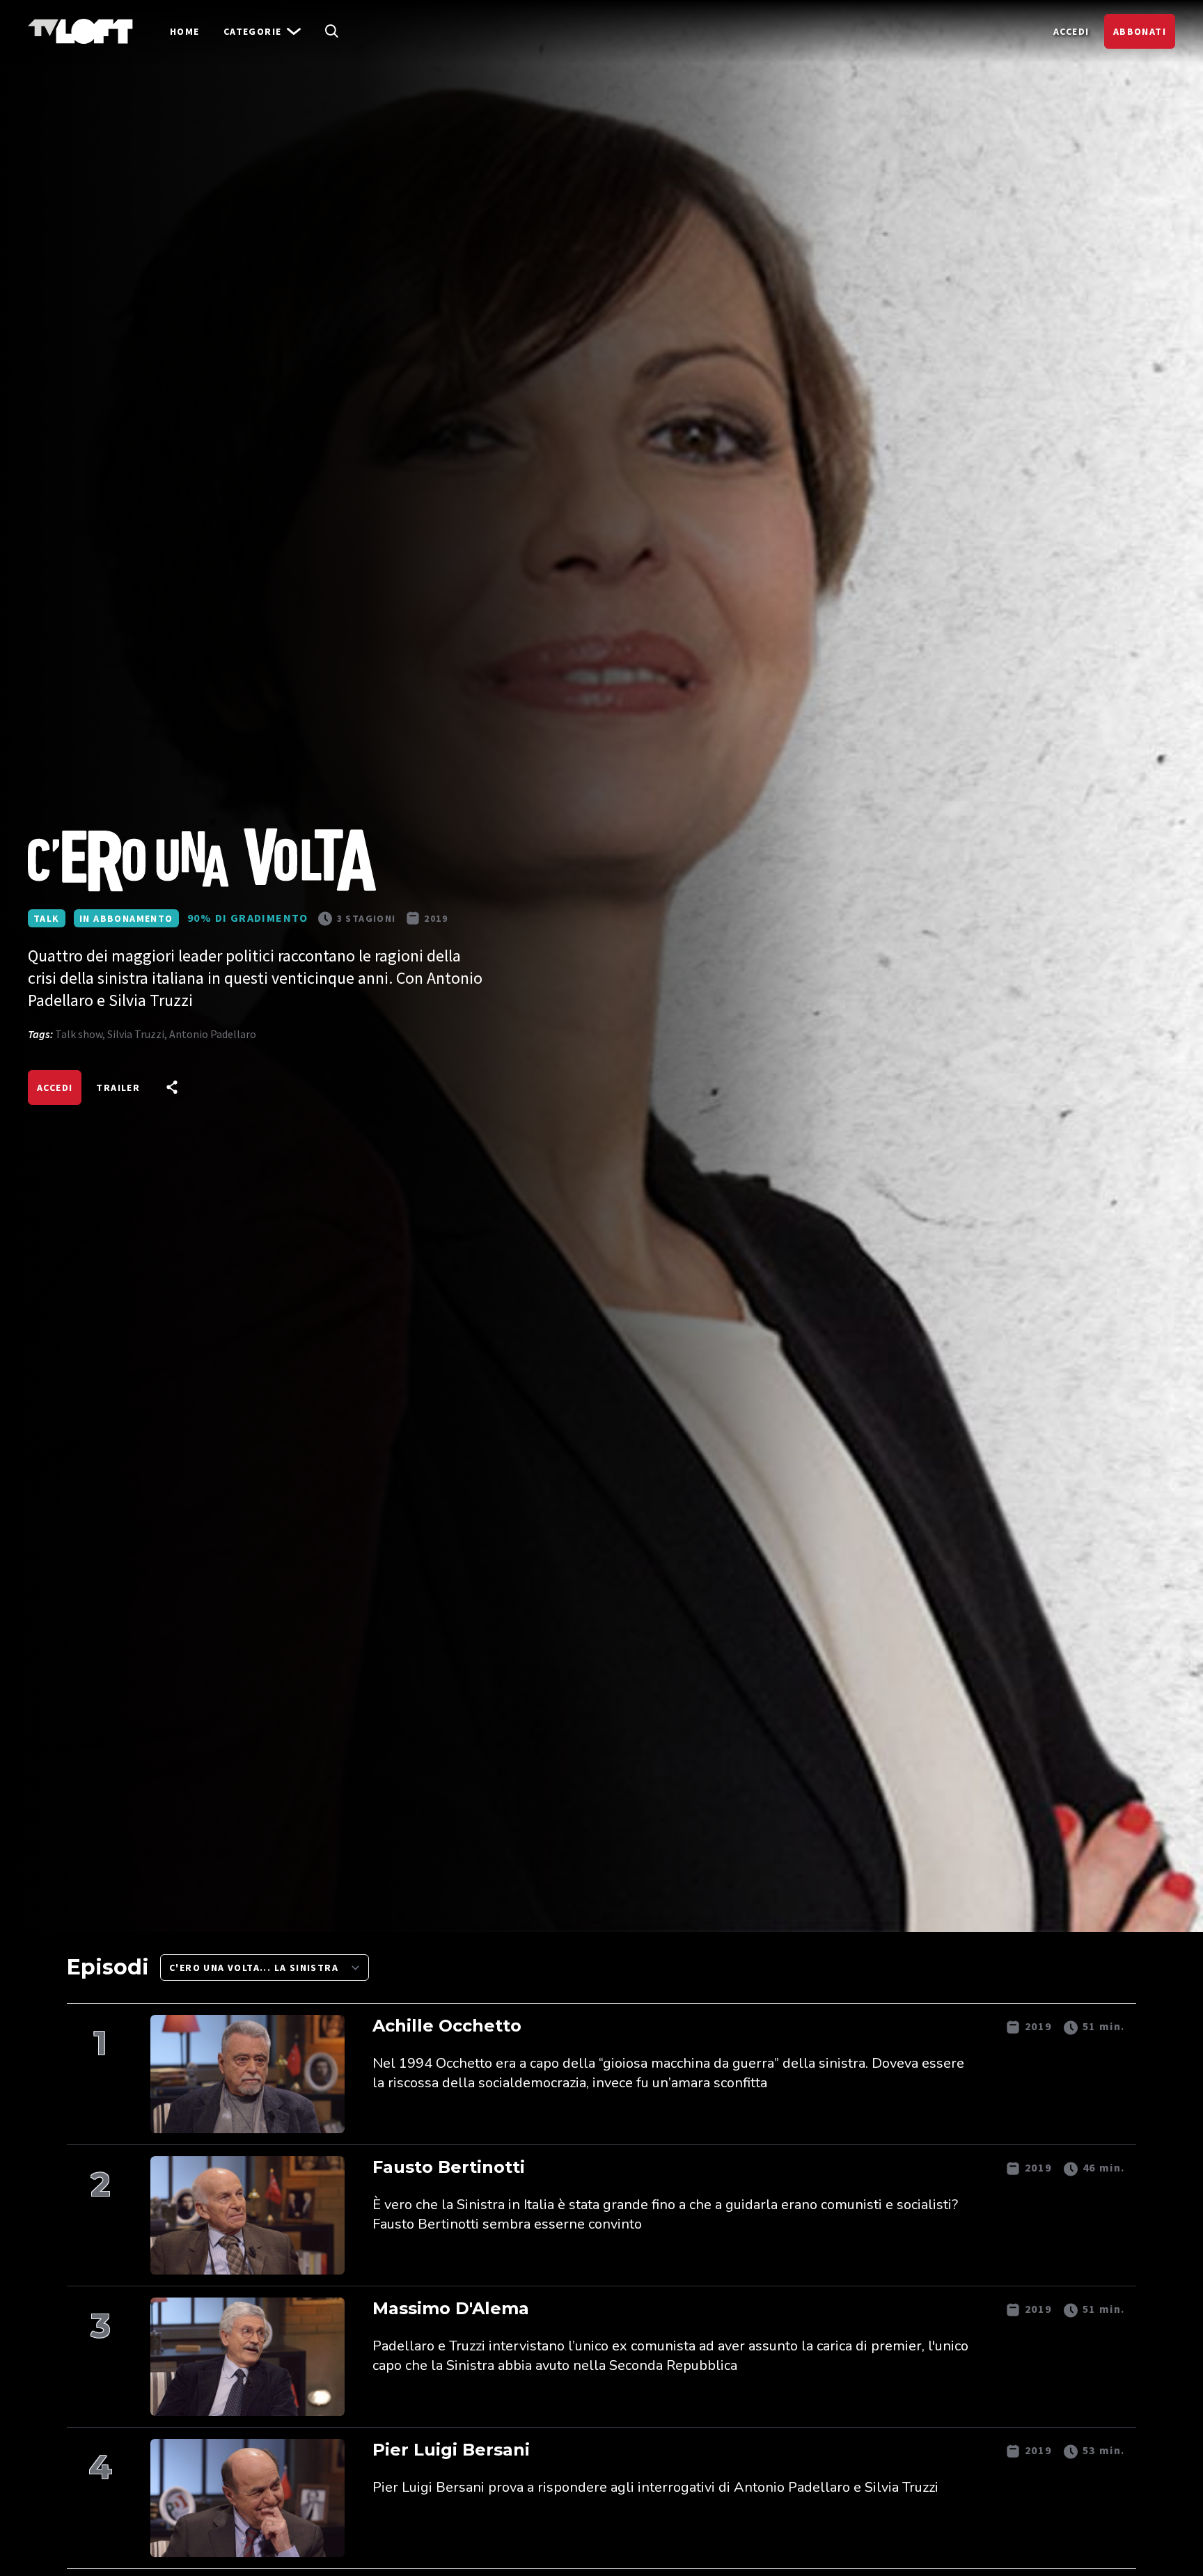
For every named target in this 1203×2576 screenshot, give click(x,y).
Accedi (1071, 31)
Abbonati (1140, 31)
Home (185, 31)
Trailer (118, 1087)
